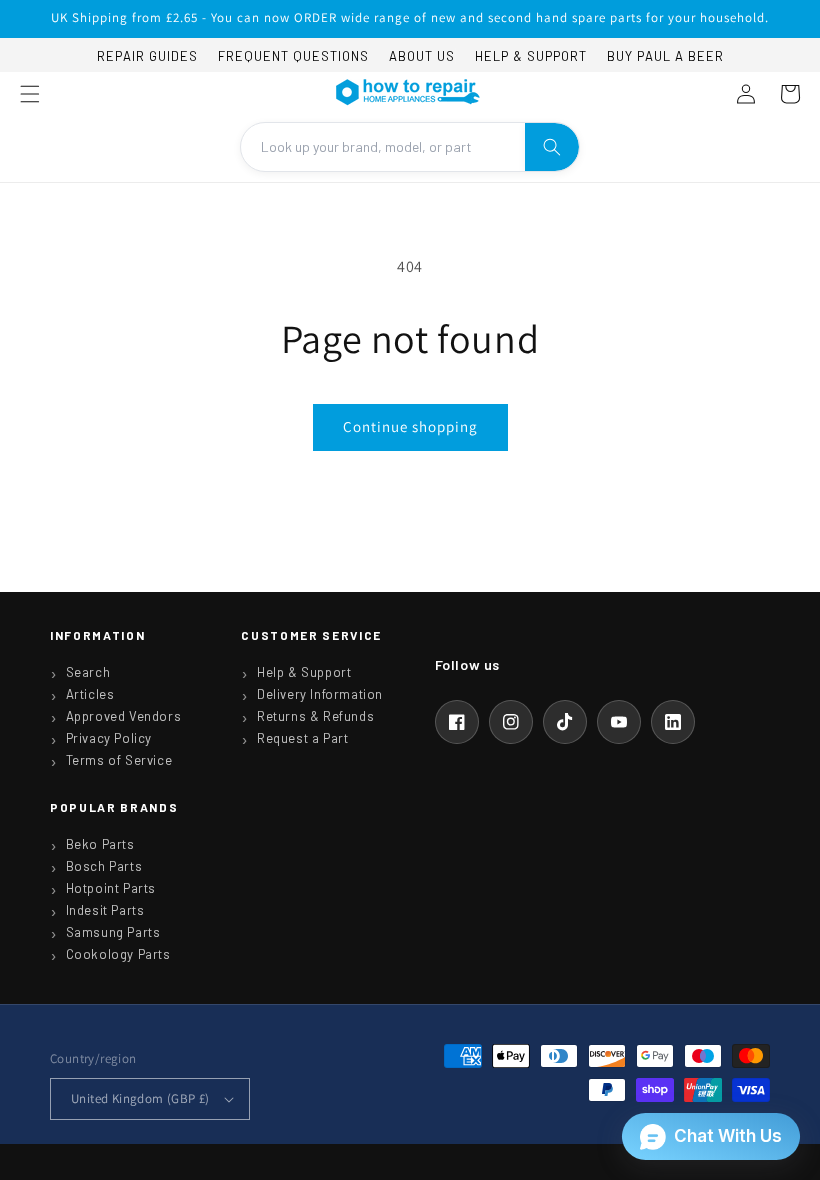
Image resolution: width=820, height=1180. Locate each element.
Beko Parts (100, 844)
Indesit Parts (105, 910)
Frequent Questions (293, 56)
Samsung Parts (113, 932)
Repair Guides (147, 56)
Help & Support (531, 56)
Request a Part (302, 738)
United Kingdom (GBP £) (140, 1098)
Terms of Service (119, 760)
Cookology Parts (118, 954)
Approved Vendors (124, 716)
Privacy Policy (109, 738)
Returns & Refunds (315, 716)
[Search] (552, 147)
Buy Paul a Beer (665, 56)
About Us (422, 56)
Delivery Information (320, 694)
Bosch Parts (104, 866)
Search (88, 672)
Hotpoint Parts (111, 888)
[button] (30, 94)
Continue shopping (410, 426)
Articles (90, 694)
